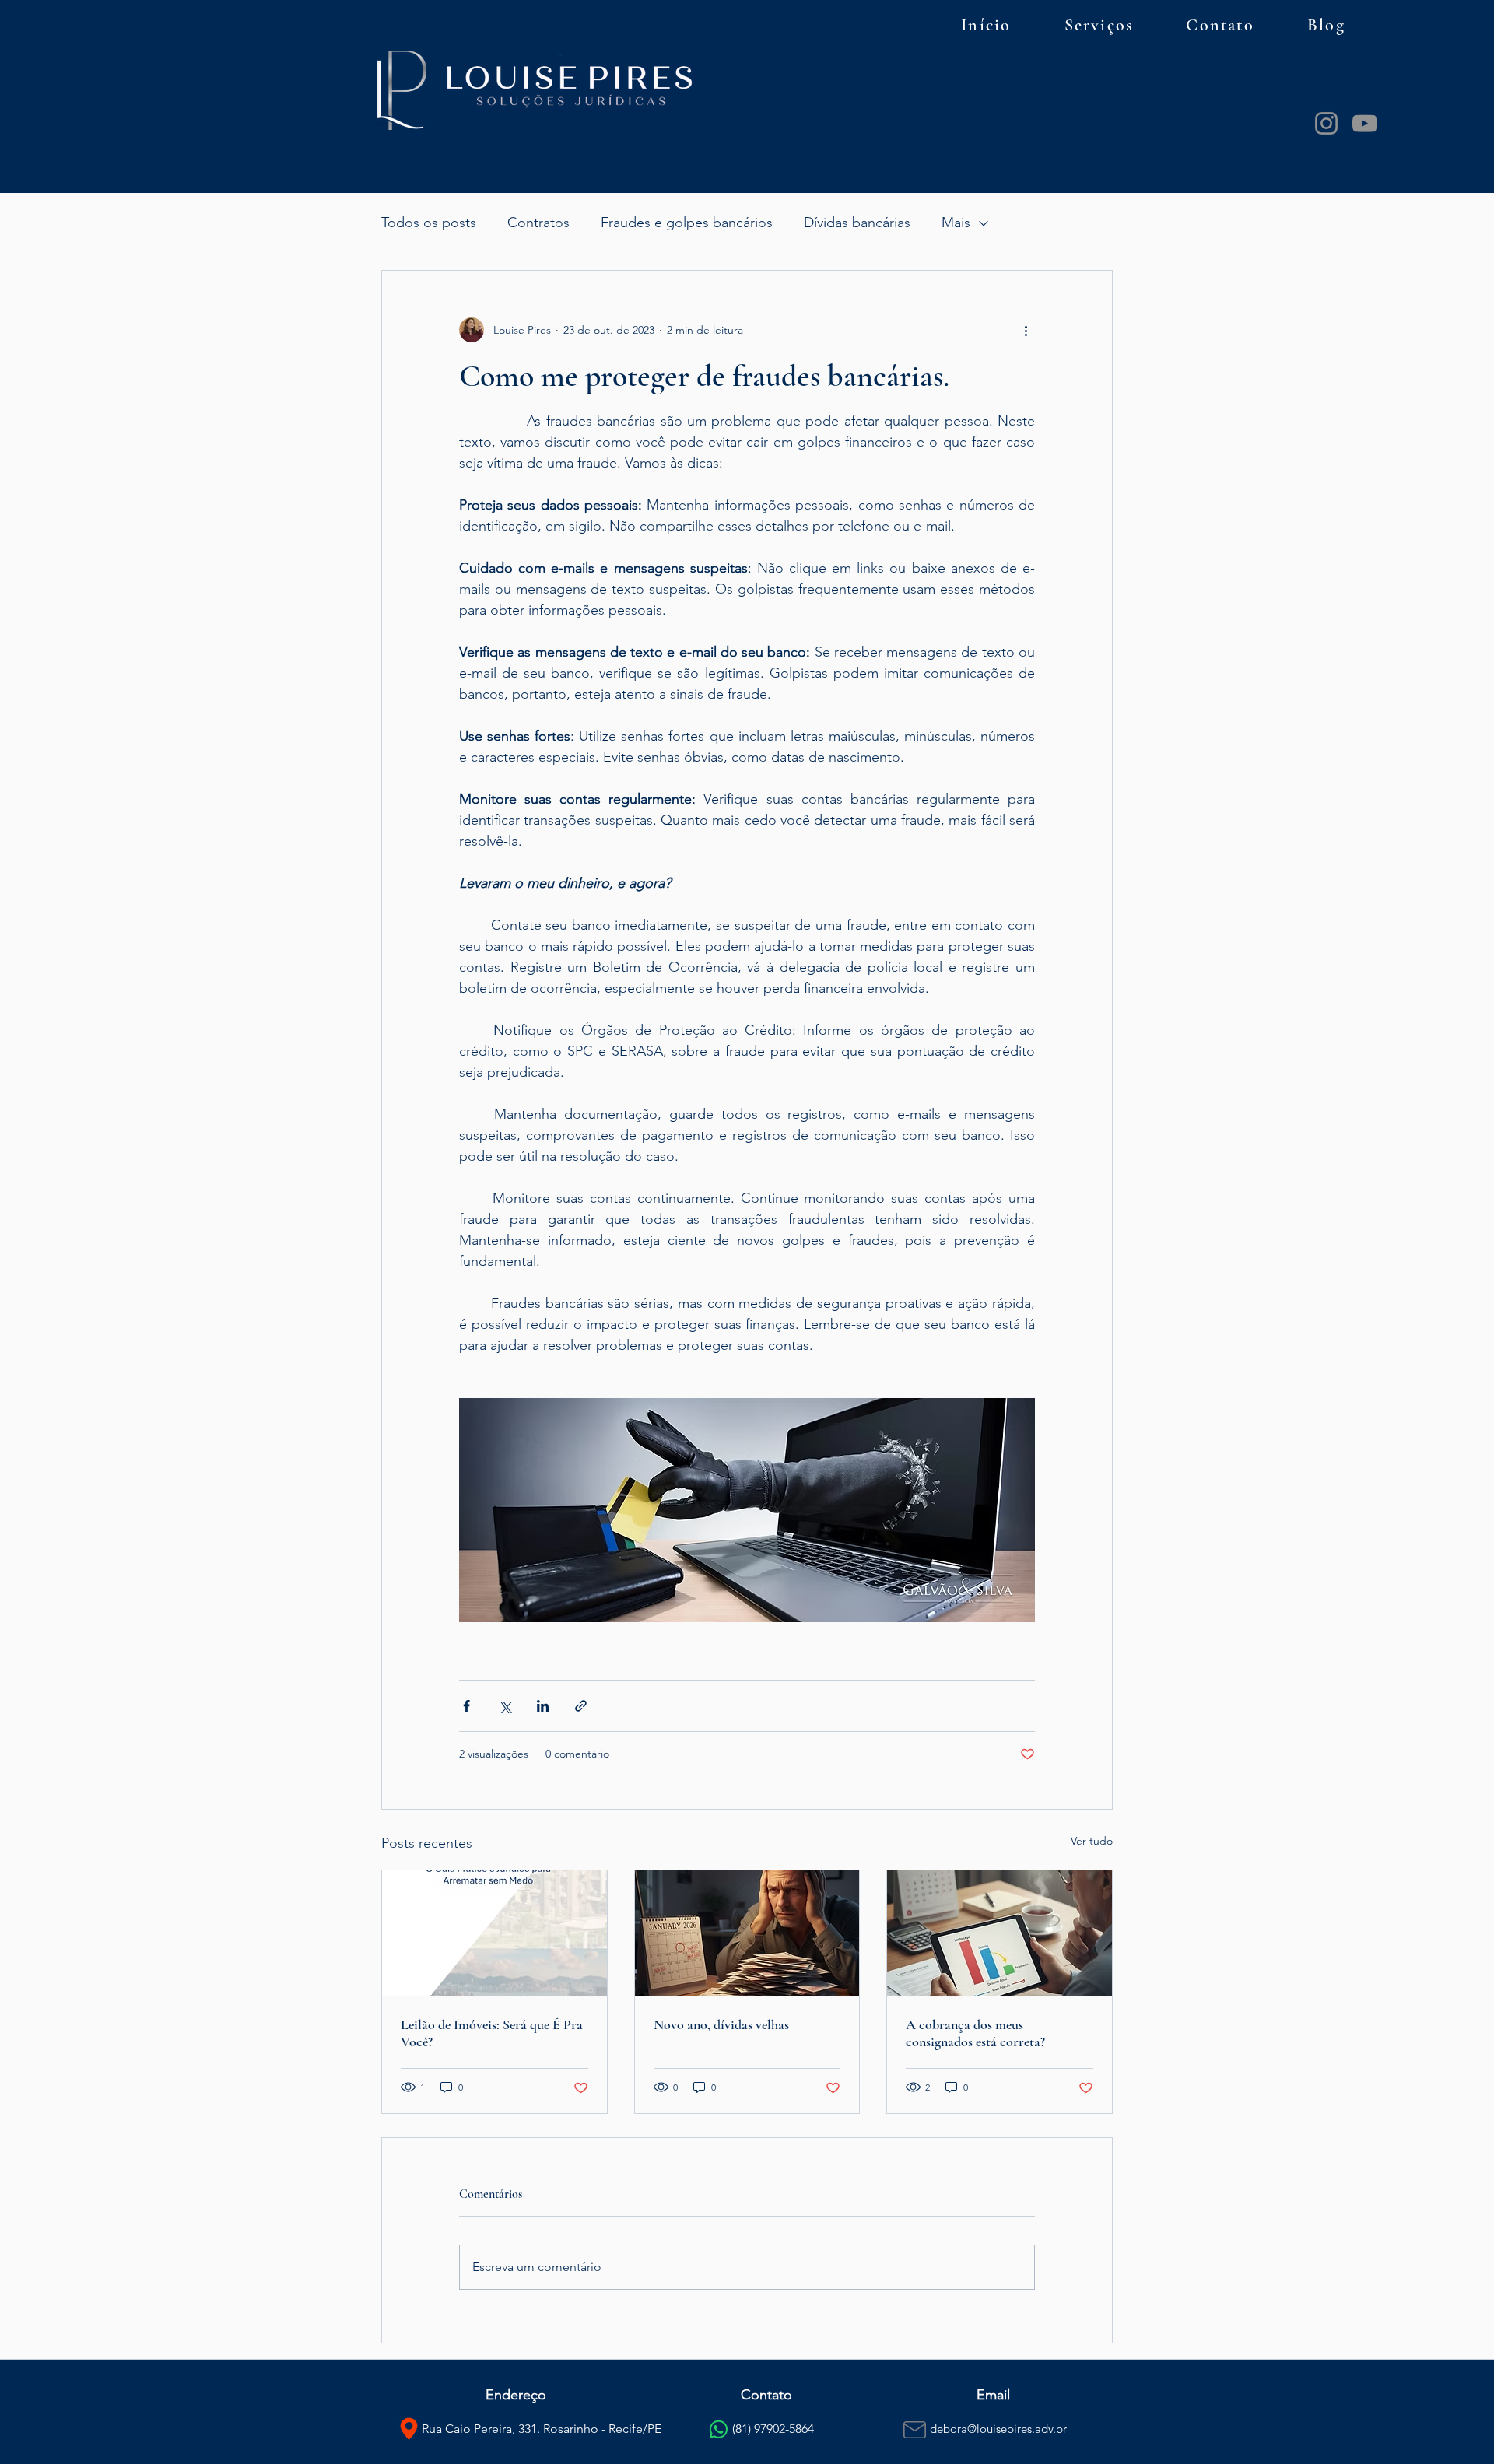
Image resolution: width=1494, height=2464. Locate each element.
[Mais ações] (1026, 330)
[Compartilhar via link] (581, 1706)
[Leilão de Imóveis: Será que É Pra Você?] (494, 1933)
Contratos (538, 223)
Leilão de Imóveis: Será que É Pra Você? (492, 2033)
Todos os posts (429, 223)
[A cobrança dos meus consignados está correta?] (1000, 1933)
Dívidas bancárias (857, 223)
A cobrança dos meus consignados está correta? (975, 2033)
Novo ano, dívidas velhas (721, 2024)
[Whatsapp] (719, 2429)
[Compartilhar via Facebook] (466, 1706)
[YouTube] (1364, 123)
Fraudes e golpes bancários (687, 223)
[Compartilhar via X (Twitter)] (505, 1706)
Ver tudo (1092, 1841)
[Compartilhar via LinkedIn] (543, 1706)
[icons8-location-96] (409, 2429)
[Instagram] (1326, 123)
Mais (956, 223)
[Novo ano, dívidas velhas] (747, 1933)
